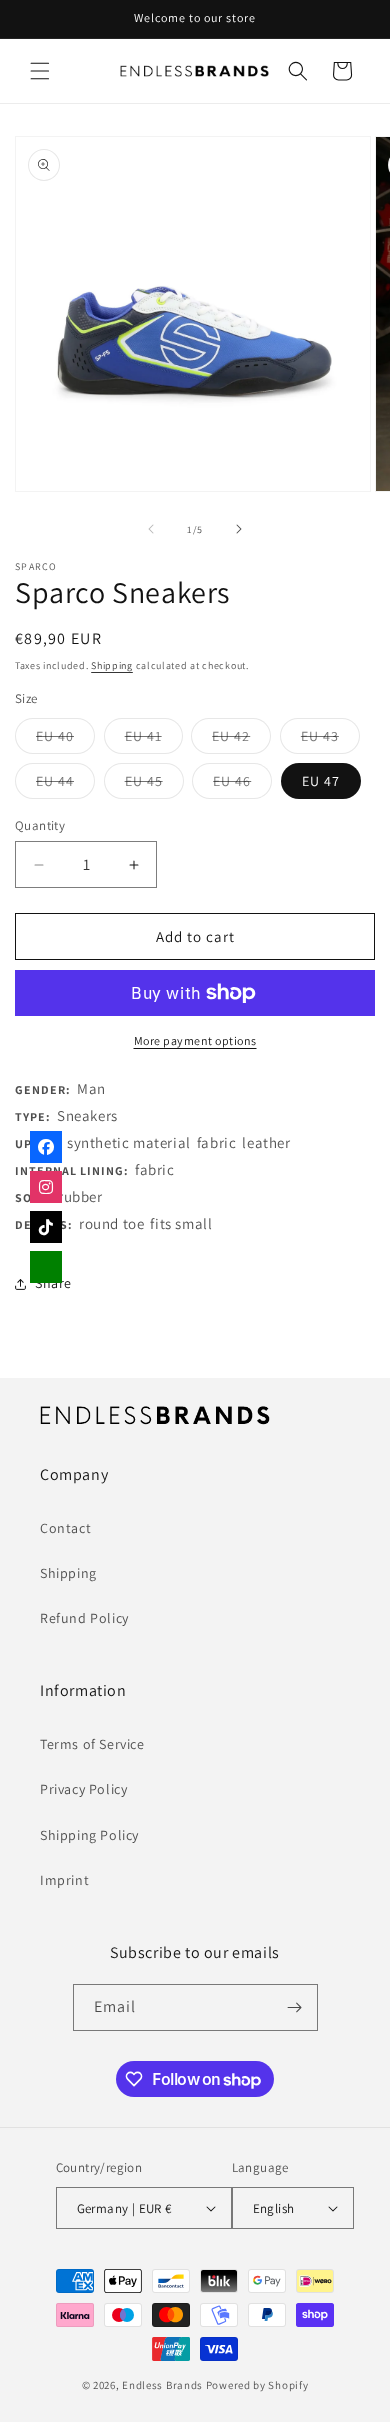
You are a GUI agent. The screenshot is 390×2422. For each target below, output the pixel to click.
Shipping (112, 665)
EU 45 (154, 785)
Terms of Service (92, 1744)
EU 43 (330, 740)
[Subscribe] (295, 2007)
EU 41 (154, 740)
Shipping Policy (89, 1835)
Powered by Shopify (257, 2385)
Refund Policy (84, 1618)
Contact (65, 1528)
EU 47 (321, 781)
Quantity (40, 825)
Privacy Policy (83, 1789)
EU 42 (241, 740)
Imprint (64, 1880)
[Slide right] (239, 529)
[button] (40, 71)
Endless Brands (162, 2385)
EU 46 (242, 785)
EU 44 (65, 785)
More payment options (195, 1040)
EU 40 (65, 740)
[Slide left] (151, 529)
